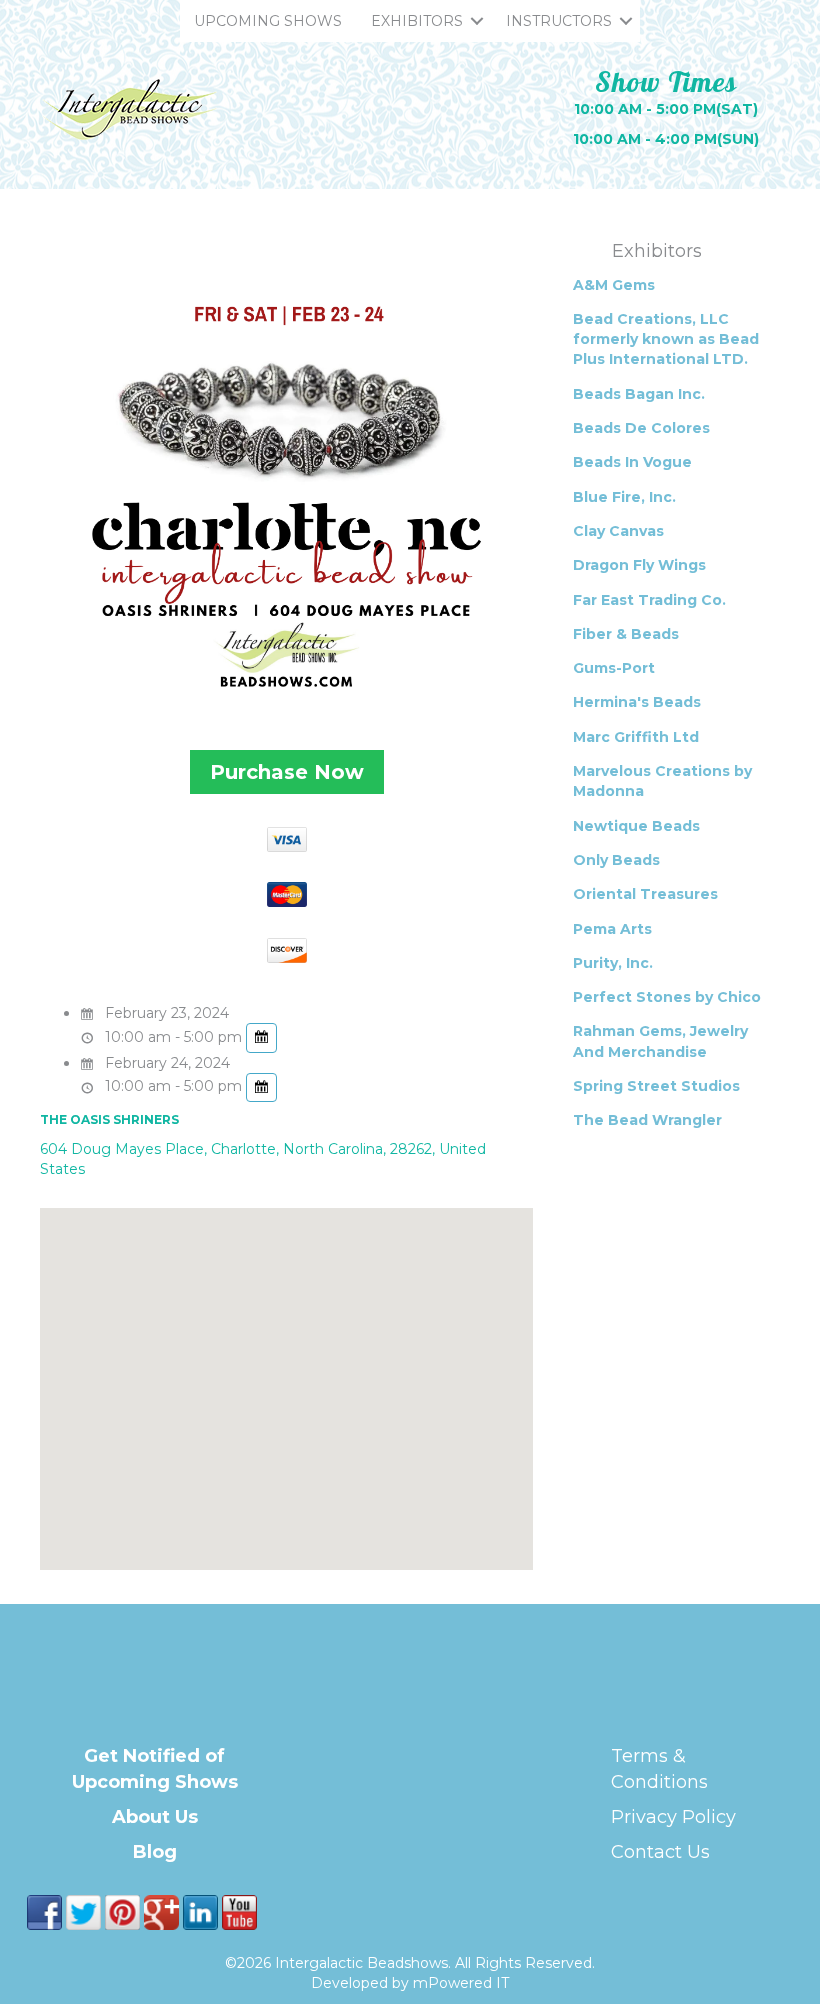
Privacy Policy (673, 1817)
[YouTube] (239, 1911)
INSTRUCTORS (559, 21)
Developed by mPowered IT (410, 1983)
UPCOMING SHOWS (268, 21)
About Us (155, 1817)
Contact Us (660, 1852)
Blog (155, 1852)
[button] (477, 21)
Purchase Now (287, 772)
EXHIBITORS (417, 21)
